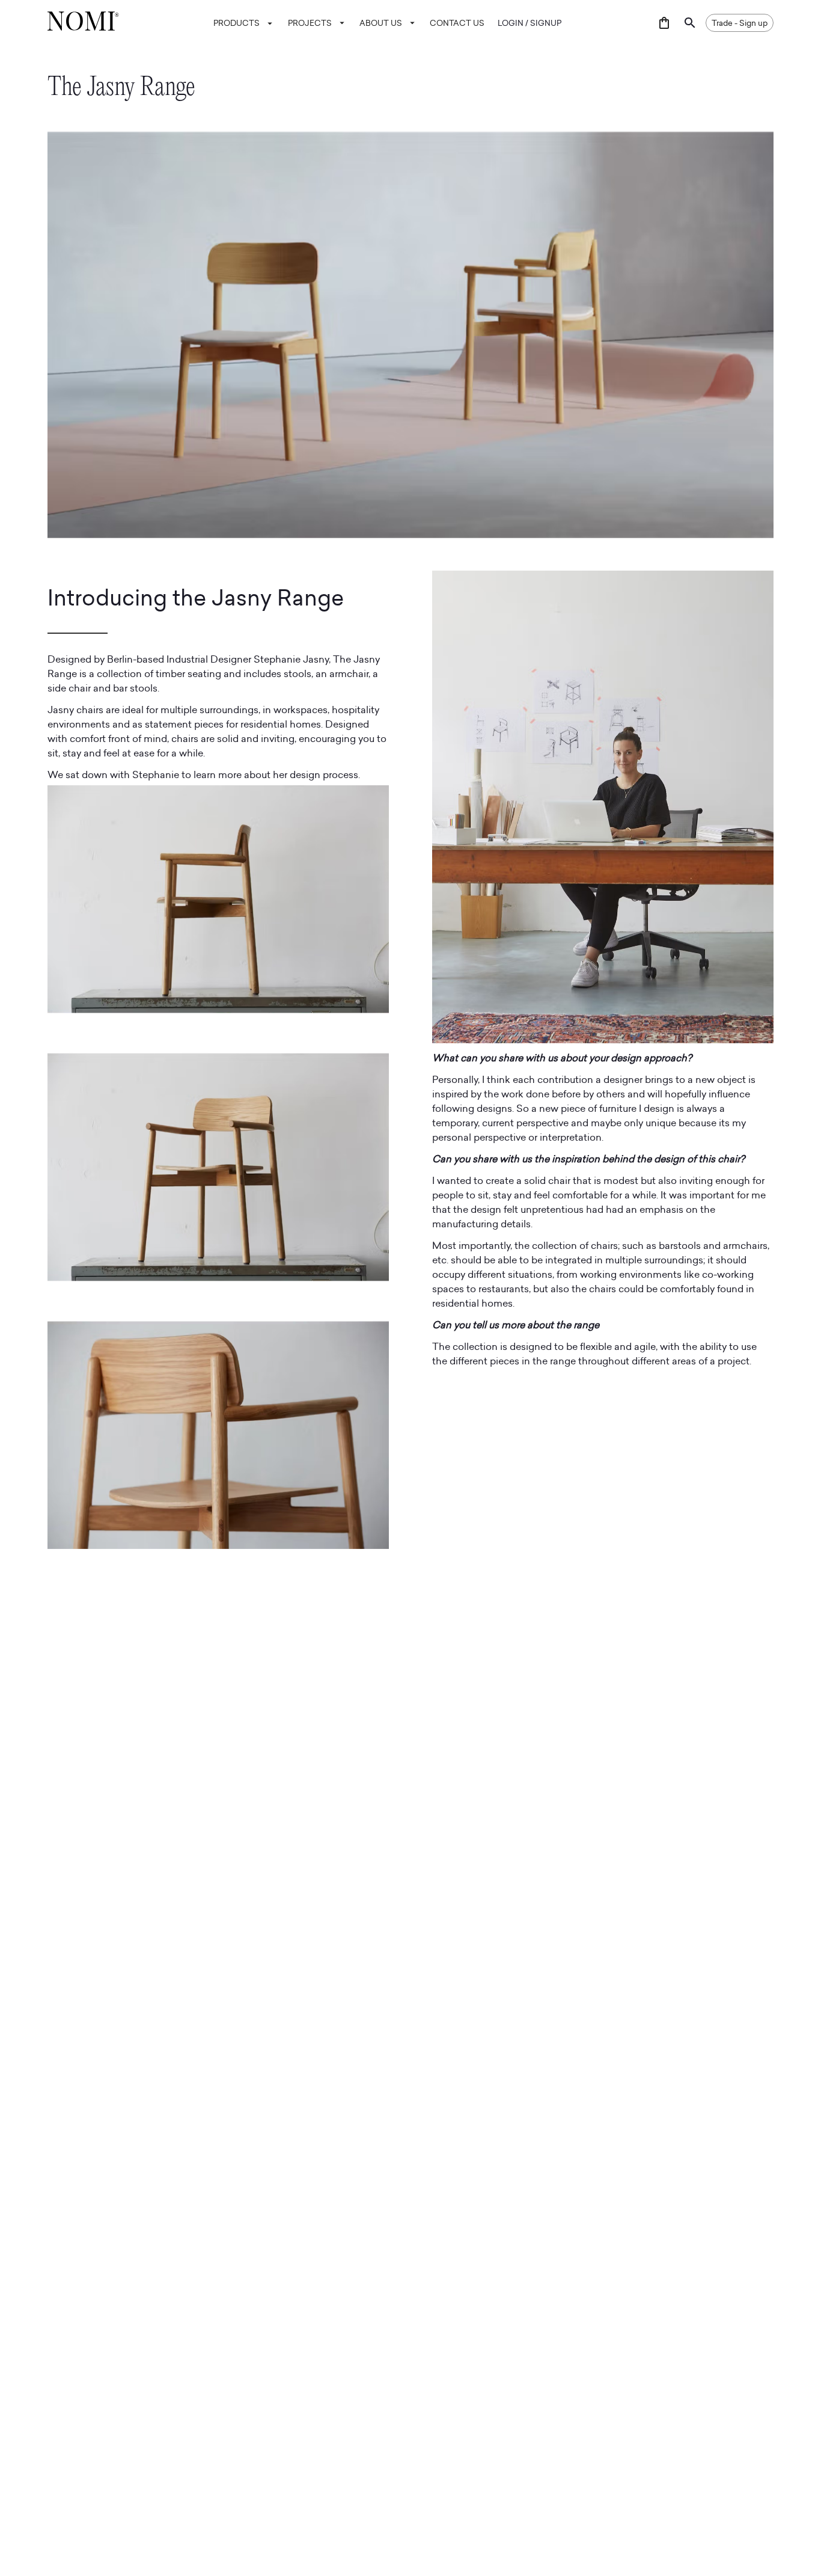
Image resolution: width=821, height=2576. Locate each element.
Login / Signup (530, 23)
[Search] (690, 23)
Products (237, 23)
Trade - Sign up (740, 23)
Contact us (457, 23)
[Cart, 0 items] (664, 23)
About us (381, 23)
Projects (310, 23)
